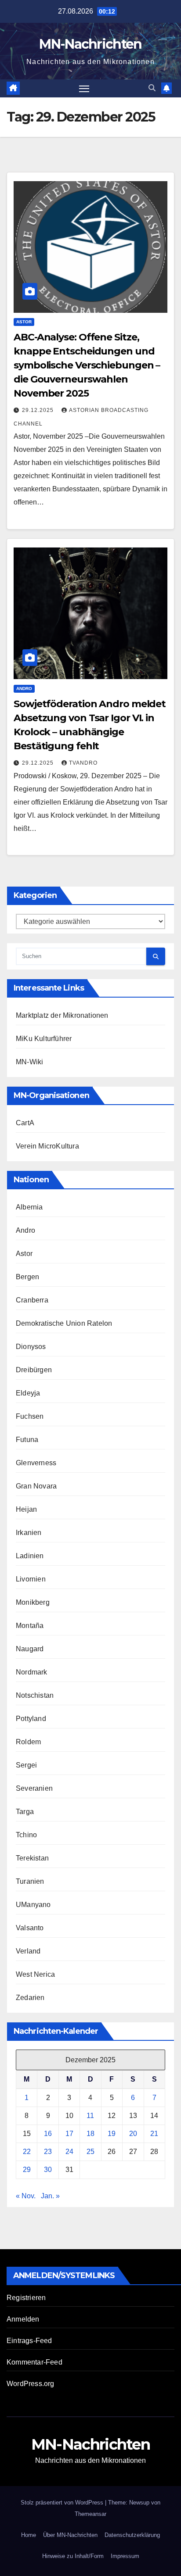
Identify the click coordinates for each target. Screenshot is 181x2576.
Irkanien (29, 1533)
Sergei (26, 1765)
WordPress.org (31, 2384)
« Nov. (26, 2196)
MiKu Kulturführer (44, 1039)
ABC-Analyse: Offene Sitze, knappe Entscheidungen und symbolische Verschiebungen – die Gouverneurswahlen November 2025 (87, 365)
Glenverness (36, 1463)
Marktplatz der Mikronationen (62, 1015)
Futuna (27, 1440)
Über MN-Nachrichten (70, 2535)
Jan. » (50, 2196)
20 (133, 2134)
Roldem (28, 1742)
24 (69, 2152)
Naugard (30, 1649)
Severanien (34, 1788)
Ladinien (30, 1556)
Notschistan (35, 1695)
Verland (28, 1951)
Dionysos (31, 1347)
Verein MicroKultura (47, 1146)
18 (90, 2134)
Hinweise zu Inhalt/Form (73, 2556)
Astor (24, 322)
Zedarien (30, 1998)
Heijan (26, 1509)
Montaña (30, 1626)
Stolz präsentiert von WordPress (63, 2503)
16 (48, 2134)
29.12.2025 (39, 410)
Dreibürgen (34, 1370)
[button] (152, 88)
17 (69, 2134)
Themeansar (90, 2514)
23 (48, 2152)
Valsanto (30, 1928)
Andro (24, 689)
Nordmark (32, 1672)
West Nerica (35, 1974)
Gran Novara (36, 1486)
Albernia (29, 1207)
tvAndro (83, 763)
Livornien (31, 1579)
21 (154, 2134)
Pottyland (31, 1719)
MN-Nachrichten (90, 44)
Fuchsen (30, 1416)
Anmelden (23, 2319)
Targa (25, 1812)
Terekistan (32, 1858)
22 (27, 2152)
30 (48, 2170)
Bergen (27, 1277)
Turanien (30, 1881)
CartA (25, 1123)
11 (90, 2116)
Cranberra (32, 1300)
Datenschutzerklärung (132, 2535)
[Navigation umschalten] (84, 89)
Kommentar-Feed (34, 2362)
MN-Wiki (29, 1062)
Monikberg (33, 1602)
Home (29, 2535)
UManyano (33, 1905)
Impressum (125, 2556)
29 (27, 2170)
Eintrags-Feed (29, 2341)
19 (112, 2134)
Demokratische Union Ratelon (64, 1323)
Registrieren (26, 2298)
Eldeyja (28, 1393)
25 (90, 2152)
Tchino (26, 1835)
